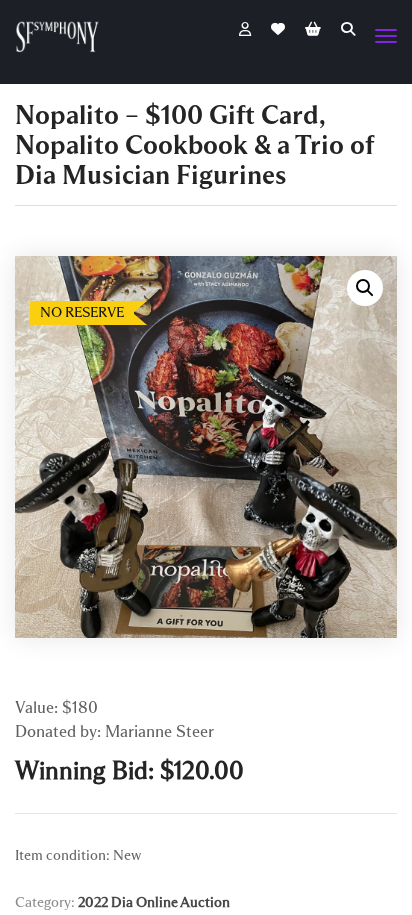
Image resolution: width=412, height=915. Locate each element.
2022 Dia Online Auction (154, 902)
